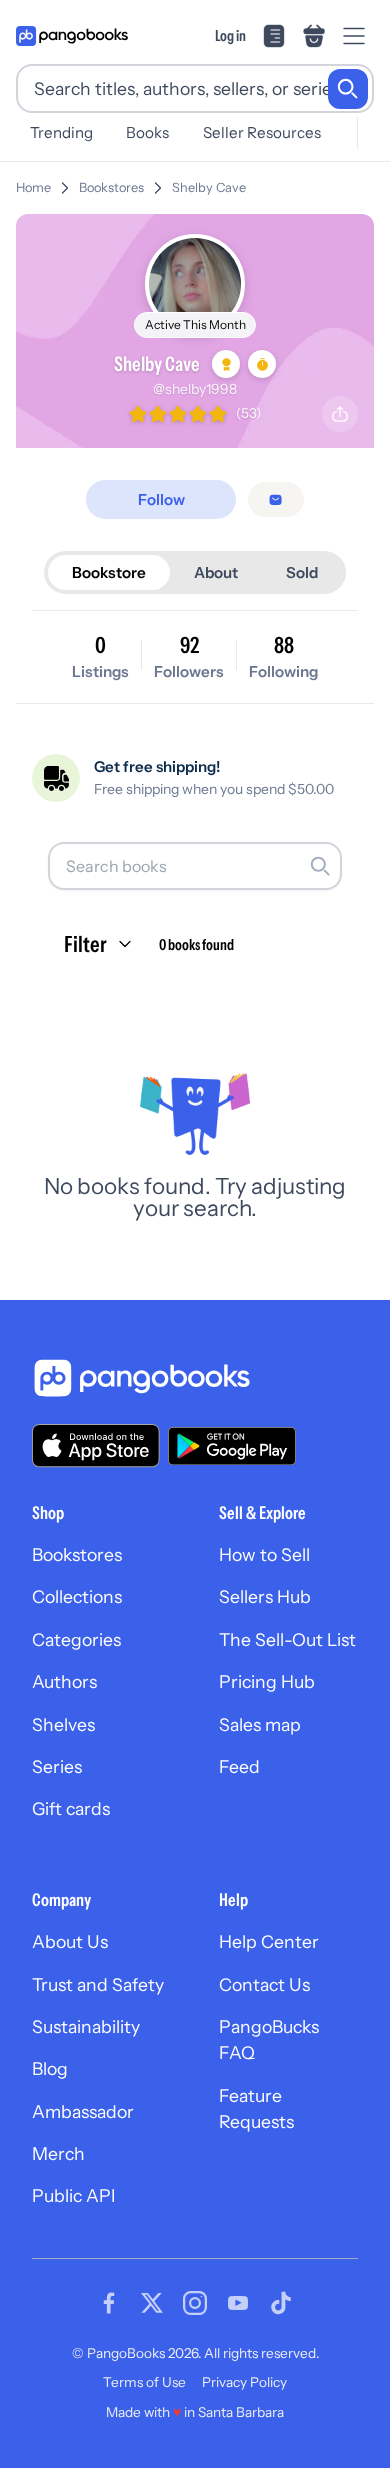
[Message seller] (275, 499)
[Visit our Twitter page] (152, 2303)
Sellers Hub (265, 1596)
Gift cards (71, 1808)
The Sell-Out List (287, 1639)
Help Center (269, 1941)
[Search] (348, 89)
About (216, 572)
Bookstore (109, 572)
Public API (73, 2195)
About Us (70, 1941)
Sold (302, 572)
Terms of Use (144, 2382)
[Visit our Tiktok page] (281, 2303)
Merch (58, 2153)
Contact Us (264, 1984)
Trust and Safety (98, 1984)
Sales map (260, 1724)
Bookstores (111, 187)
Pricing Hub (267, 1681)
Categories (76, 1639)
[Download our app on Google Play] (232, 1446)
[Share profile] (340, 414)
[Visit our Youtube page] (238, 2303)
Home (33, 187)
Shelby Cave (209, 187)
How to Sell (264, 1554)
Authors (64, 1681)
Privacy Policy (244, 2382)
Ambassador (83, 2111)
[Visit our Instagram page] (195, 2303)
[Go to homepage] (72, 36)
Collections (77, 1596)
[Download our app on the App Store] (96, 1445)
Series (57, 1766)
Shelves (63, 1724)
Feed (239, 1766)
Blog (50, 2068)
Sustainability (86, 2026)
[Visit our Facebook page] (109, 2303)
